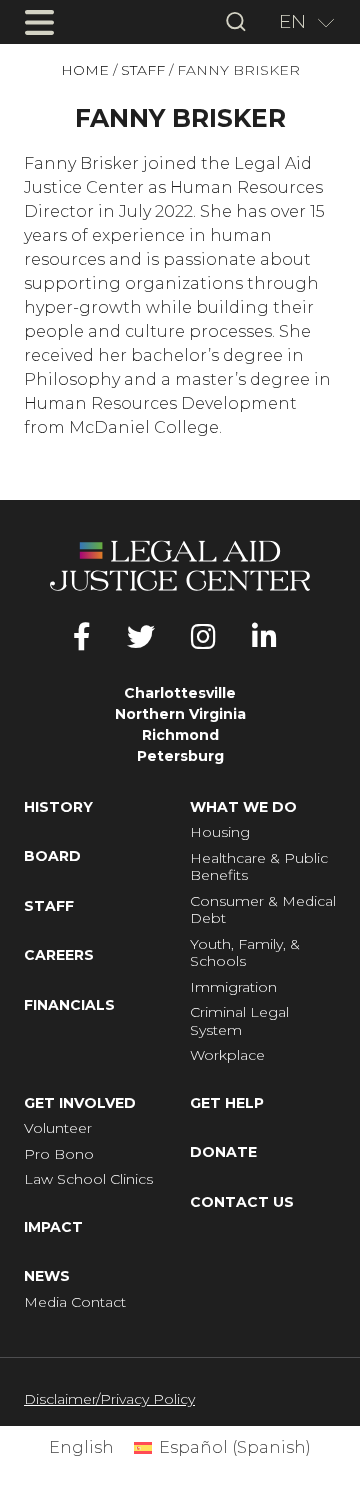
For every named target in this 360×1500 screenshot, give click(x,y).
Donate (223, 1152)
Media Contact (75, 1302)
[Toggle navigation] (39, 22)
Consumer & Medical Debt (263, 910)
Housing (220, 832)
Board (52, 856)
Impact (53, 1227)
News (47, 1276)
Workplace (227, 1055)
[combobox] (300, 22)
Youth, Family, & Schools (245, 953)
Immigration (233, 987)
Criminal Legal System (239, 1021)
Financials (69, 1005)
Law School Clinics (88, 1179)
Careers (59, 955)
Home (85, 70)
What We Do (243, 807)
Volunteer (58, 1128)
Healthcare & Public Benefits (259, 867)
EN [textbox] (292, 21)
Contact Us (242, 1202)
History (58, 807)
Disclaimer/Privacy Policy (109, 1399)
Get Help (227, 1103)
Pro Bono (59, 1154)
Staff (143, 70)
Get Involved (80, 1103)
